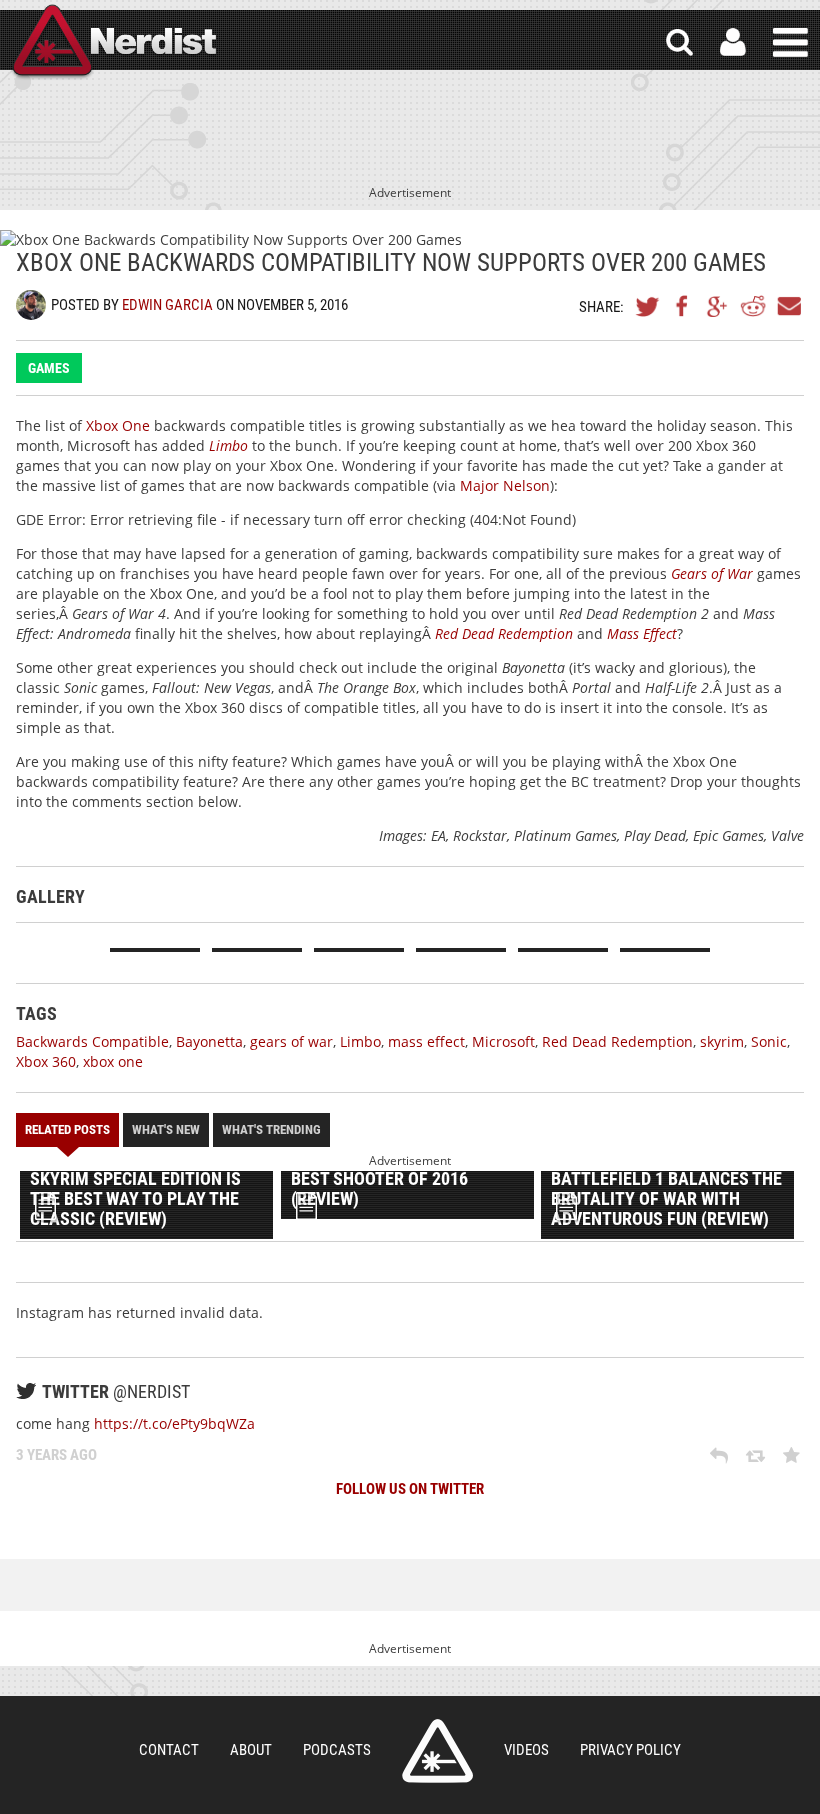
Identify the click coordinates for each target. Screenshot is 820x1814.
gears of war (291, 1041)
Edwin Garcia (167, 305)
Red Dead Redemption (617, 1041)
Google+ (718, 306)
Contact (169, 1750)
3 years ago (56, 1455)
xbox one (113, 1061)
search (679, 42)
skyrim (722, 1041)
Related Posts (67, 1129)
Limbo (360, 1041)
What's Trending (271, 1129)
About (251, 1750)
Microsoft (503, 1041)
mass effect (426, 1041)
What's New (166, 1129)
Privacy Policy (630, 1750)
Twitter (648, 306)
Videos (526, 1750)
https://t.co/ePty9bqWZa (174, 1423)
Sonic (769, 1041)
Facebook (683, 306)
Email (788, 306)
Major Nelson (505, 485)
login (733, 42)
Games (49, 368)
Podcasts (337, 1750)
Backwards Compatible (92, 1041)
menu (790, 42)
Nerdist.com (437, 1751)
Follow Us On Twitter (410, 1489)
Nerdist (113, 42)
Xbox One (118, 425)
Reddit (753, 306)
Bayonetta (209, 1041)
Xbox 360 (46, 1061)
